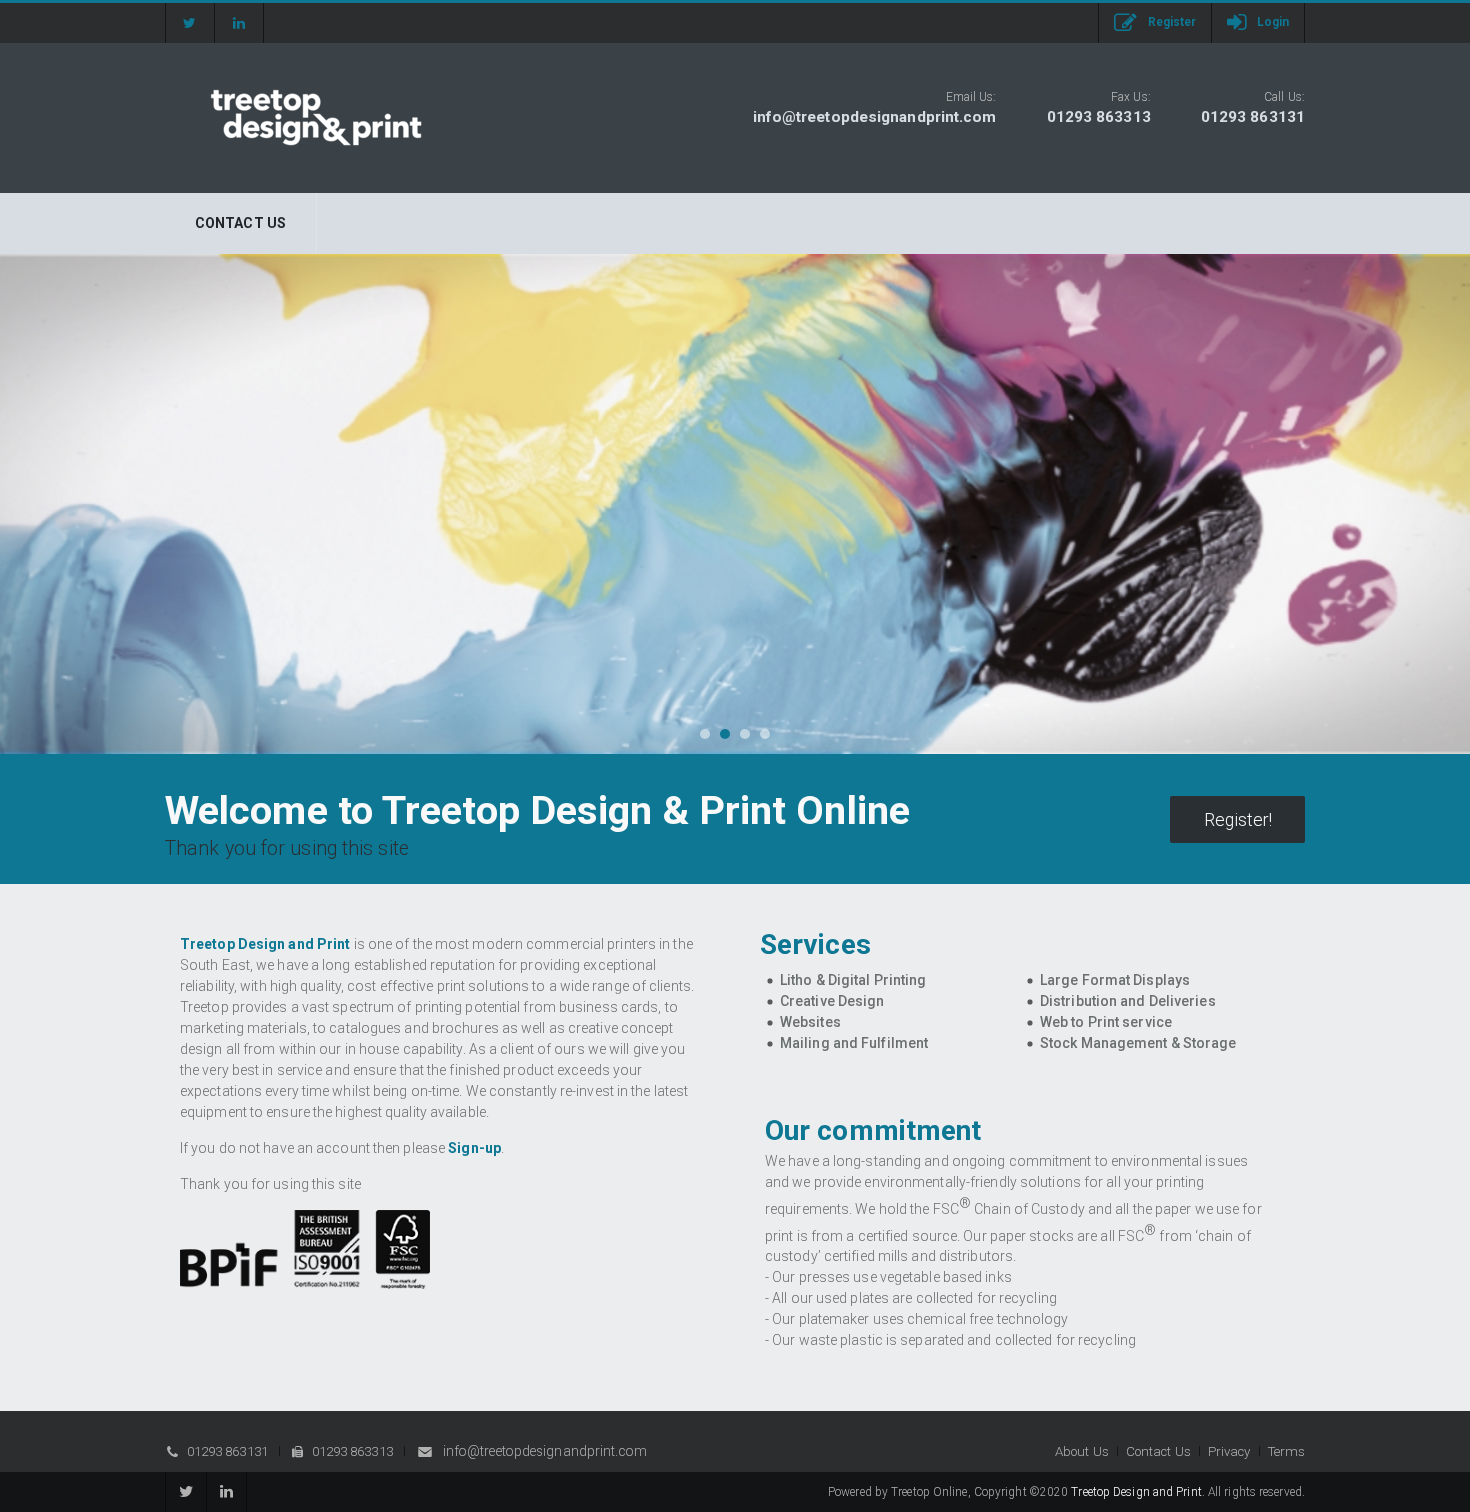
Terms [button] (1287, 1451)
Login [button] (1273, 22)
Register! (1238, 820)
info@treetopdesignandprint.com (875, 117)
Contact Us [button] (1158, 1451)
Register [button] (1172, 22)
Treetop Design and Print (1136, 1492)
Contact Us (240, 223)
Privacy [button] (1229, 1451)
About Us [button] (1082, 1451)
